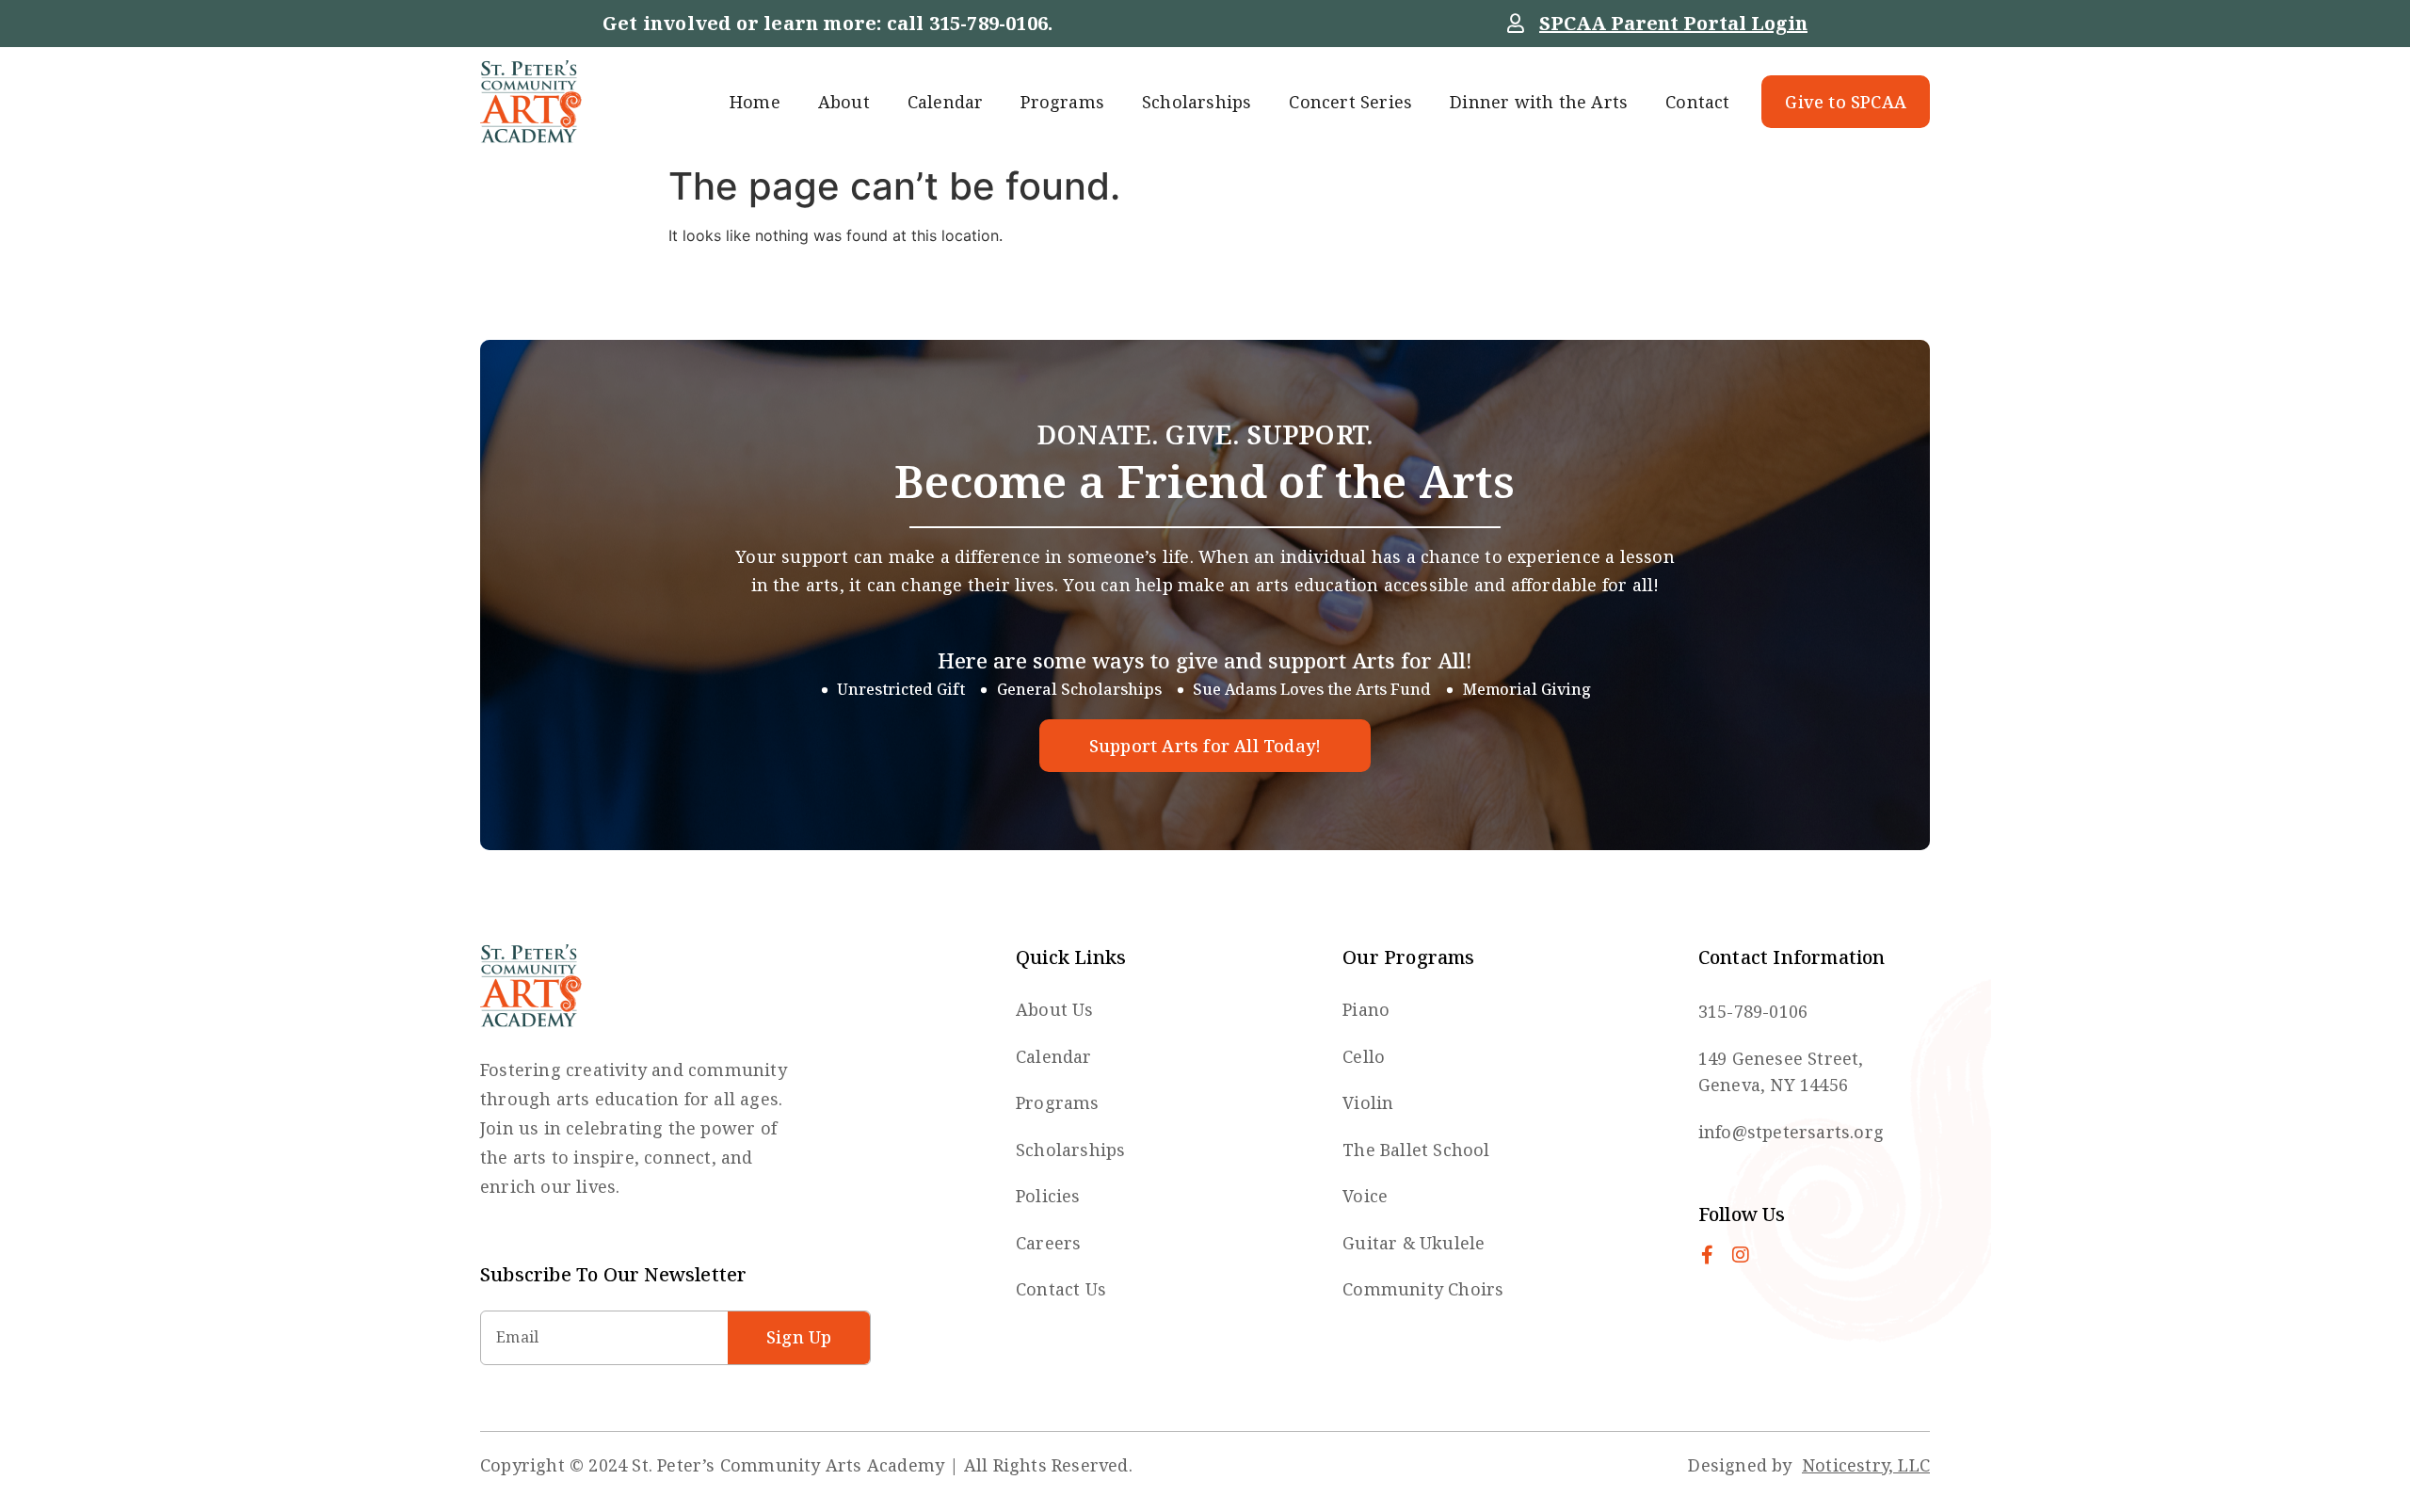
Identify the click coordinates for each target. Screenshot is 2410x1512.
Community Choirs (1423, 1289)
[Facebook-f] (1708, 1255)
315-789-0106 (988, 23)
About (844, 102)
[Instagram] (1741, 1255)
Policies (1048, 1196)
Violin (1368, 1102)
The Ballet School (1416, 1150)
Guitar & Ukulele (1414, 1243)
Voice (1365, 1196)
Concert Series (1350, 102)
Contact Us (1061, 1289)
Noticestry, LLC (1866, 1465)
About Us (1055, 1009)
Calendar (946, 102)
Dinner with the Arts (1539, 102)
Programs (1062, 102)
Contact (1697, 102)
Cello (1364, 1056)
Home (755, 102)
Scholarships (1197, 102)
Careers (1048, 1243)
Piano (1366, 1009)
